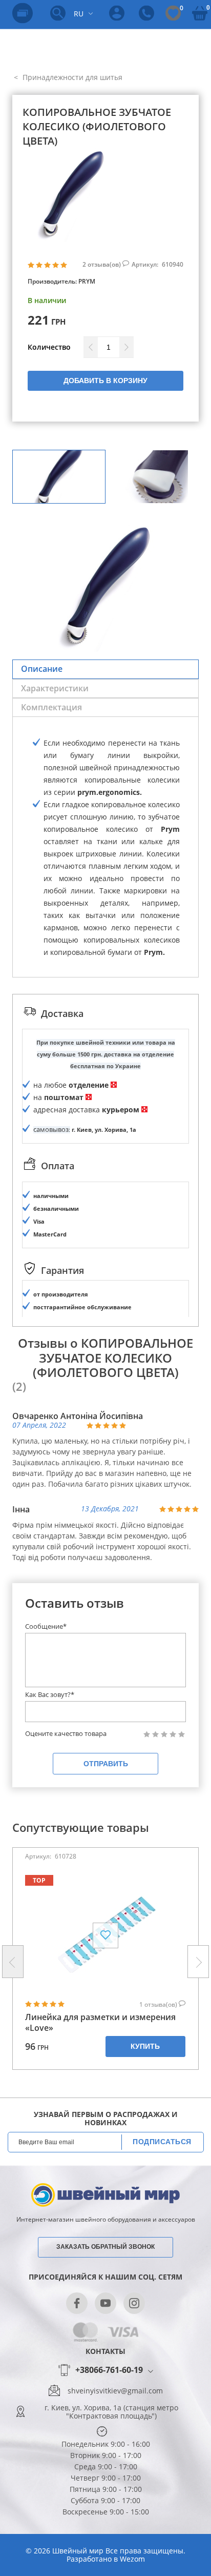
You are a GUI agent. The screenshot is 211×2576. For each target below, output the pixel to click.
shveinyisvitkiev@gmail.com (115, 2391)
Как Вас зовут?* (50, 1694)
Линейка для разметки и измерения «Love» (100, 2023)
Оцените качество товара (66, 1734)
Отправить (106, 1764)
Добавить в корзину (105, 381)
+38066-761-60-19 (109, 2370)
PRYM (87, 281)
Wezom (132, 2559)
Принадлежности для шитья (71, 77)
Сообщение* (46, 1626)
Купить (145, 2046)
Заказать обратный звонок (105, 2247)
